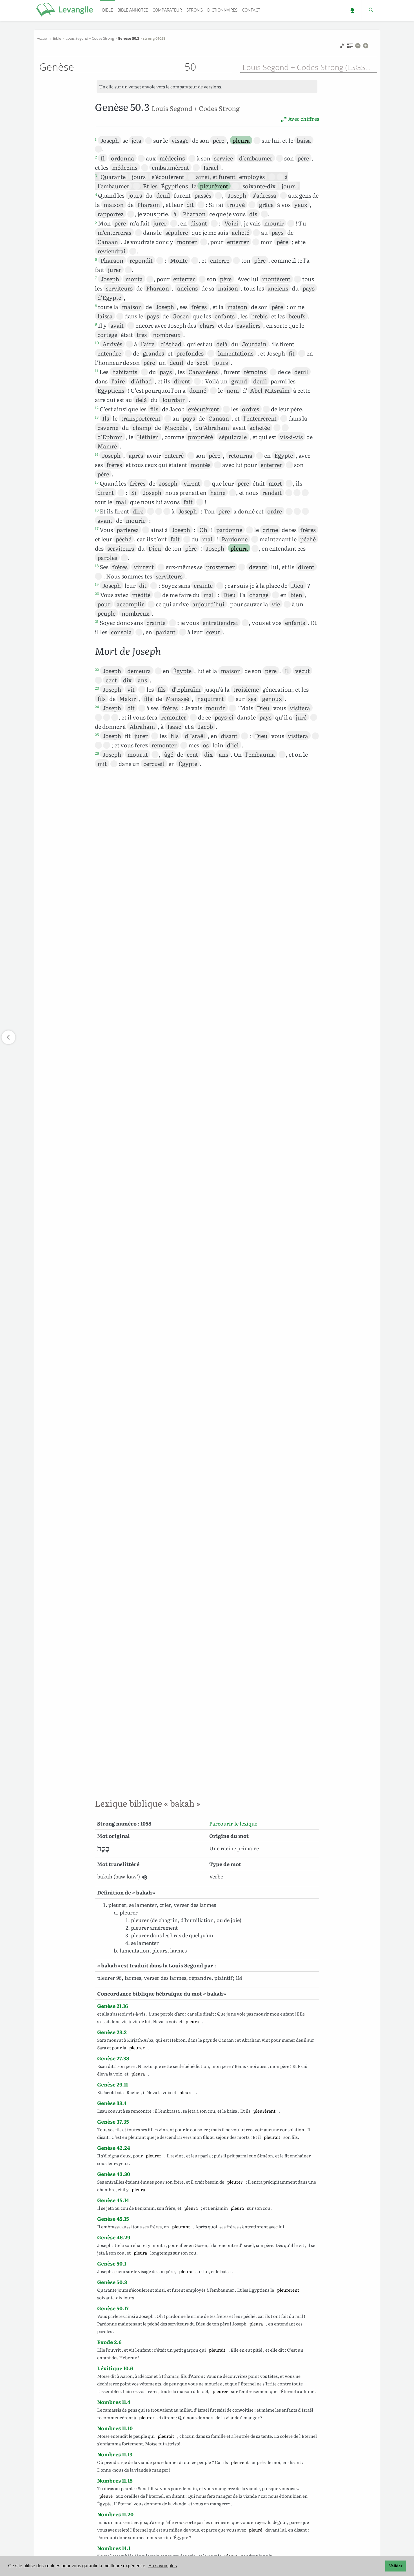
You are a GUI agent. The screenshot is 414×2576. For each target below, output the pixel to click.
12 (97, 408)
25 (97, 734)
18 (97, 566)
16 (97, 510)
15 (97, 482)
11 (97, 370)
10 (97, 343)
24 (97, 707)
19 (97, 584)
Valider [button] (396, 2566)
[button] (144, 1877)
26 (97, 753)
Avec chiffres (303, 119)
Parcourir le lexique (233, 1823)
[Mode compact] (342, 47)
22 (97, 669)
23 (97, 688)
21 (97, 621)
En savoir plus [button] (163, 2566)
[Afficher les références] (350, 47)
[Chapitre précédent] (8, 1037)
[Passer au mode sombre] (352, 10)
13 (97, 417)
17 (97, 528)
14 (97, 454)
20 (97, 593)
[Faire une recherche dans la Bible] (370, 10)
